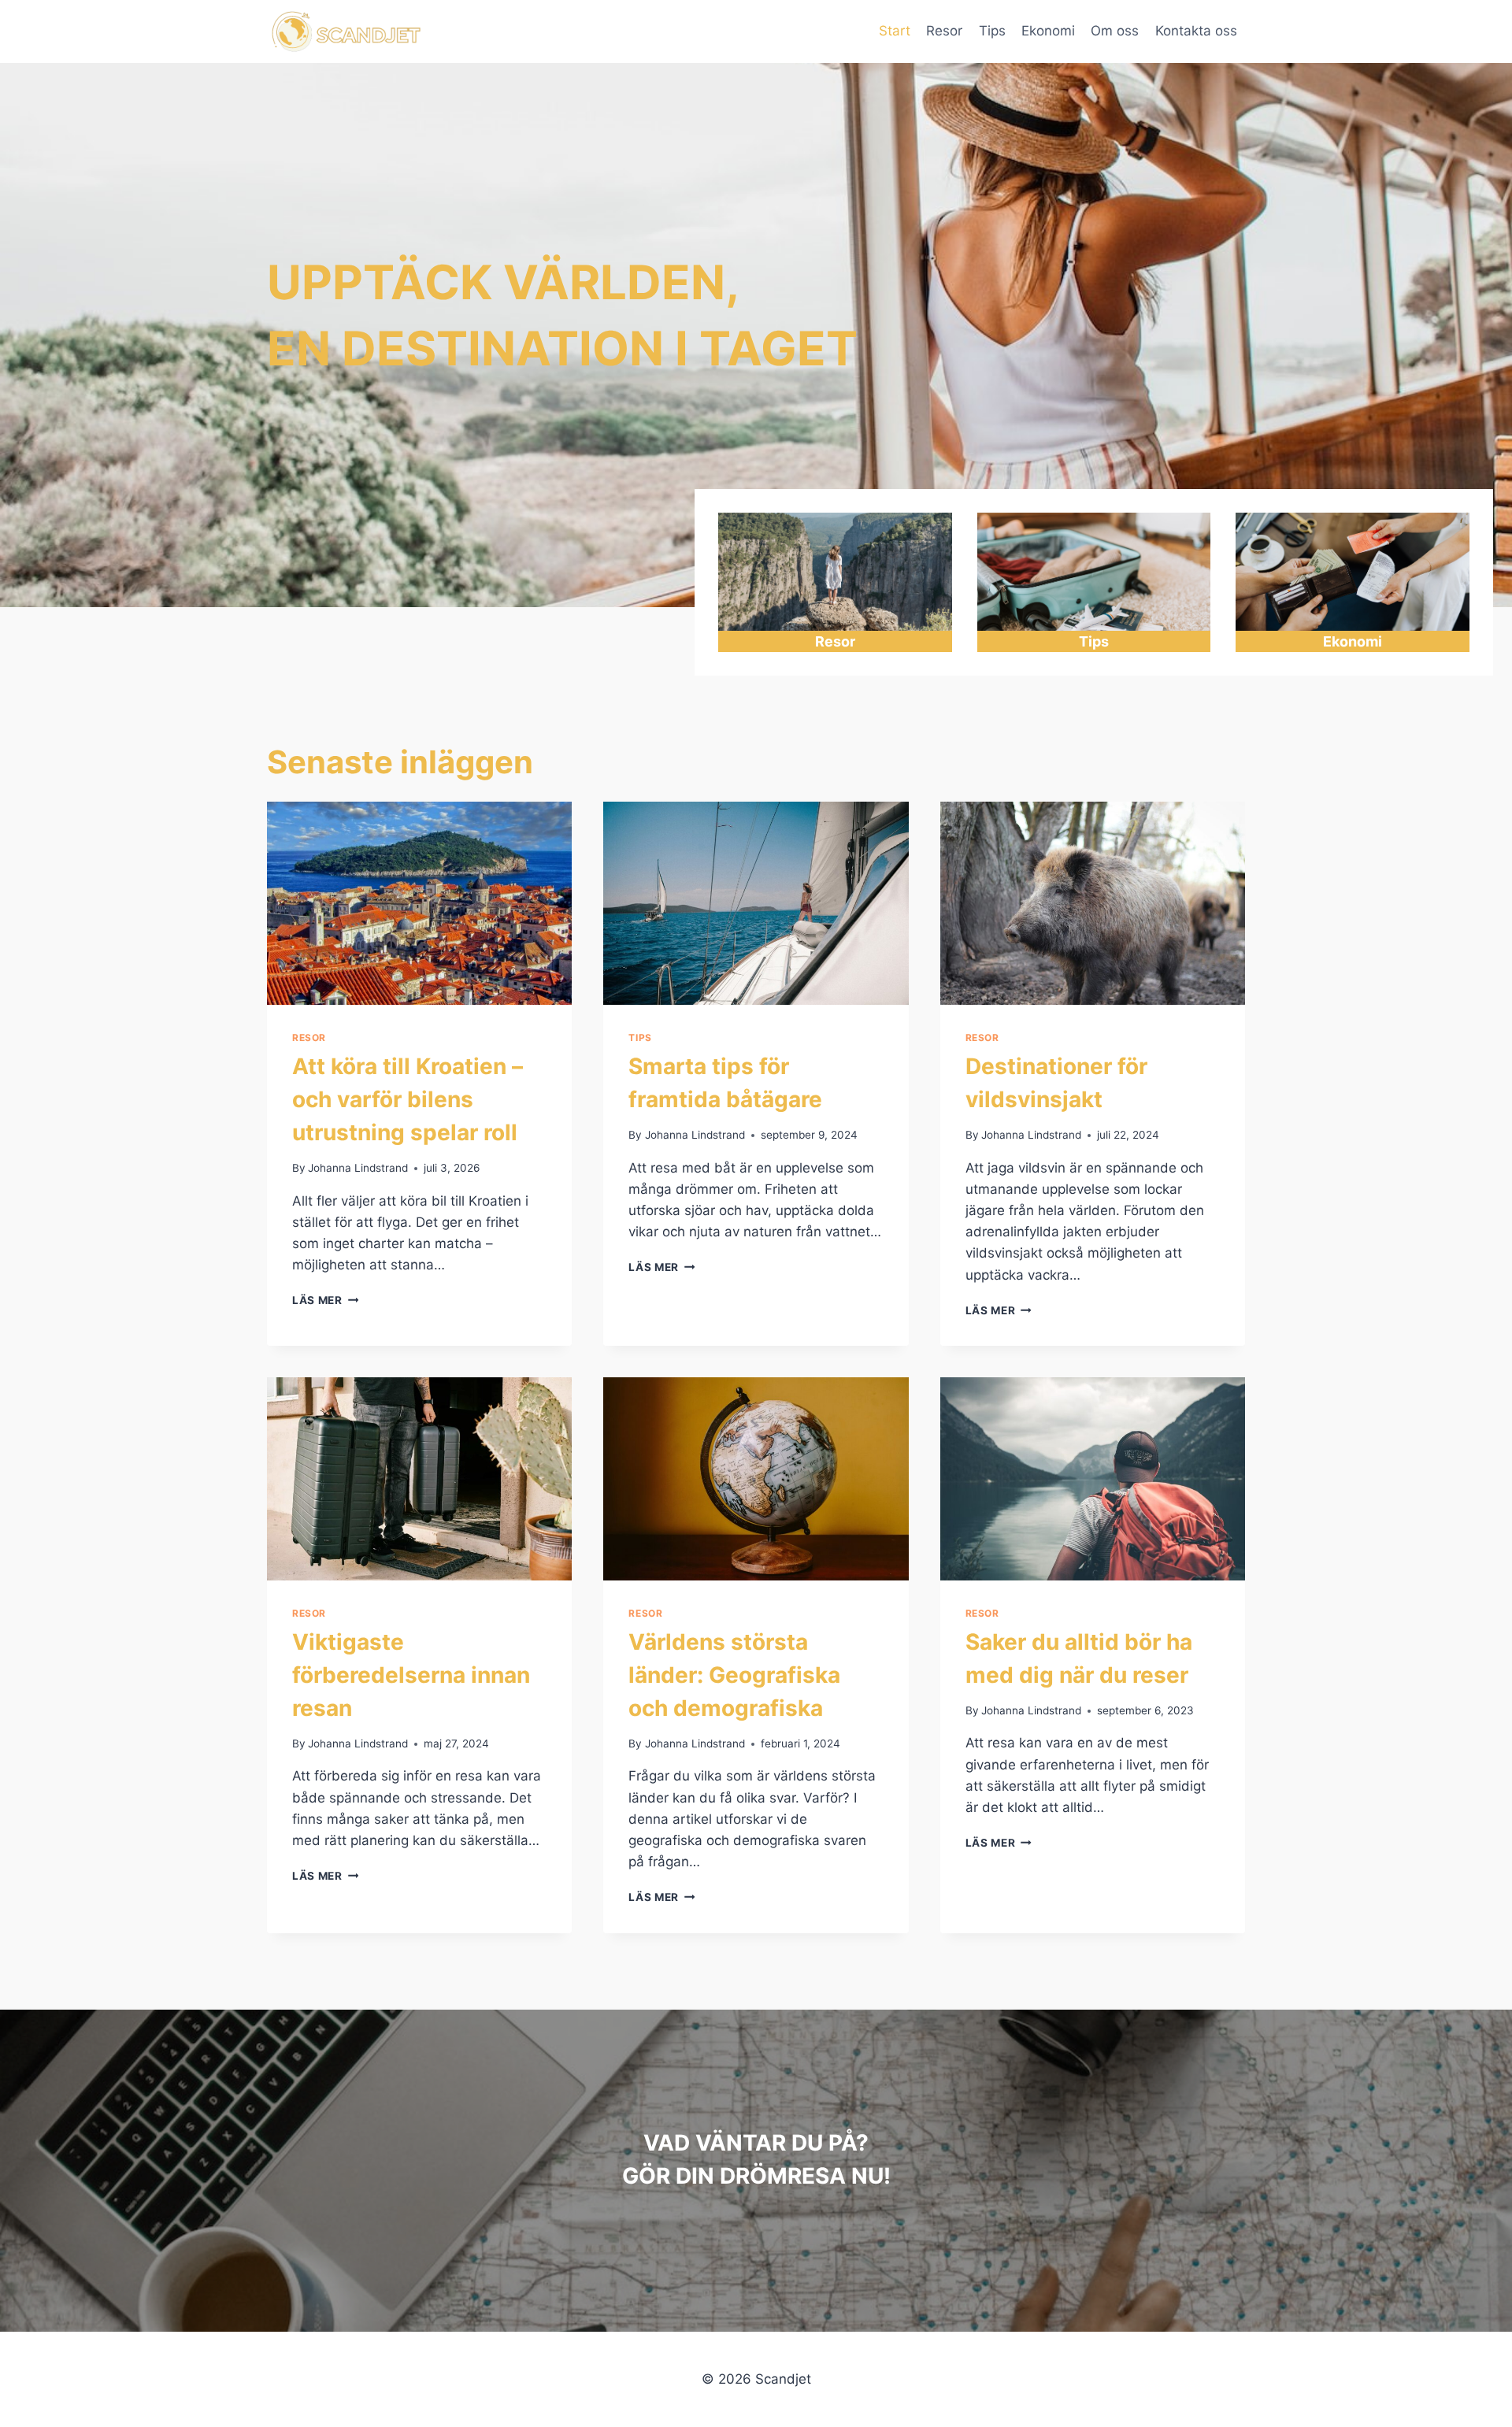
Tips (992, 31)
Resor (944, 31)
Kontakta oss (1196, 31)
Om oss (1115, 31)
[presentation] (419, 903)
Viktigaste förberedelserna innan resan (411, 1675)
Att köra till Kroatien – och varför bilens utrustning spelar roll (408, 1099)
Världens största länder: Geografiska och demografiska (734, 1675)
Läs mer (325, 1300)
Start (895, 31)
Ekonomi (1048, 31)
